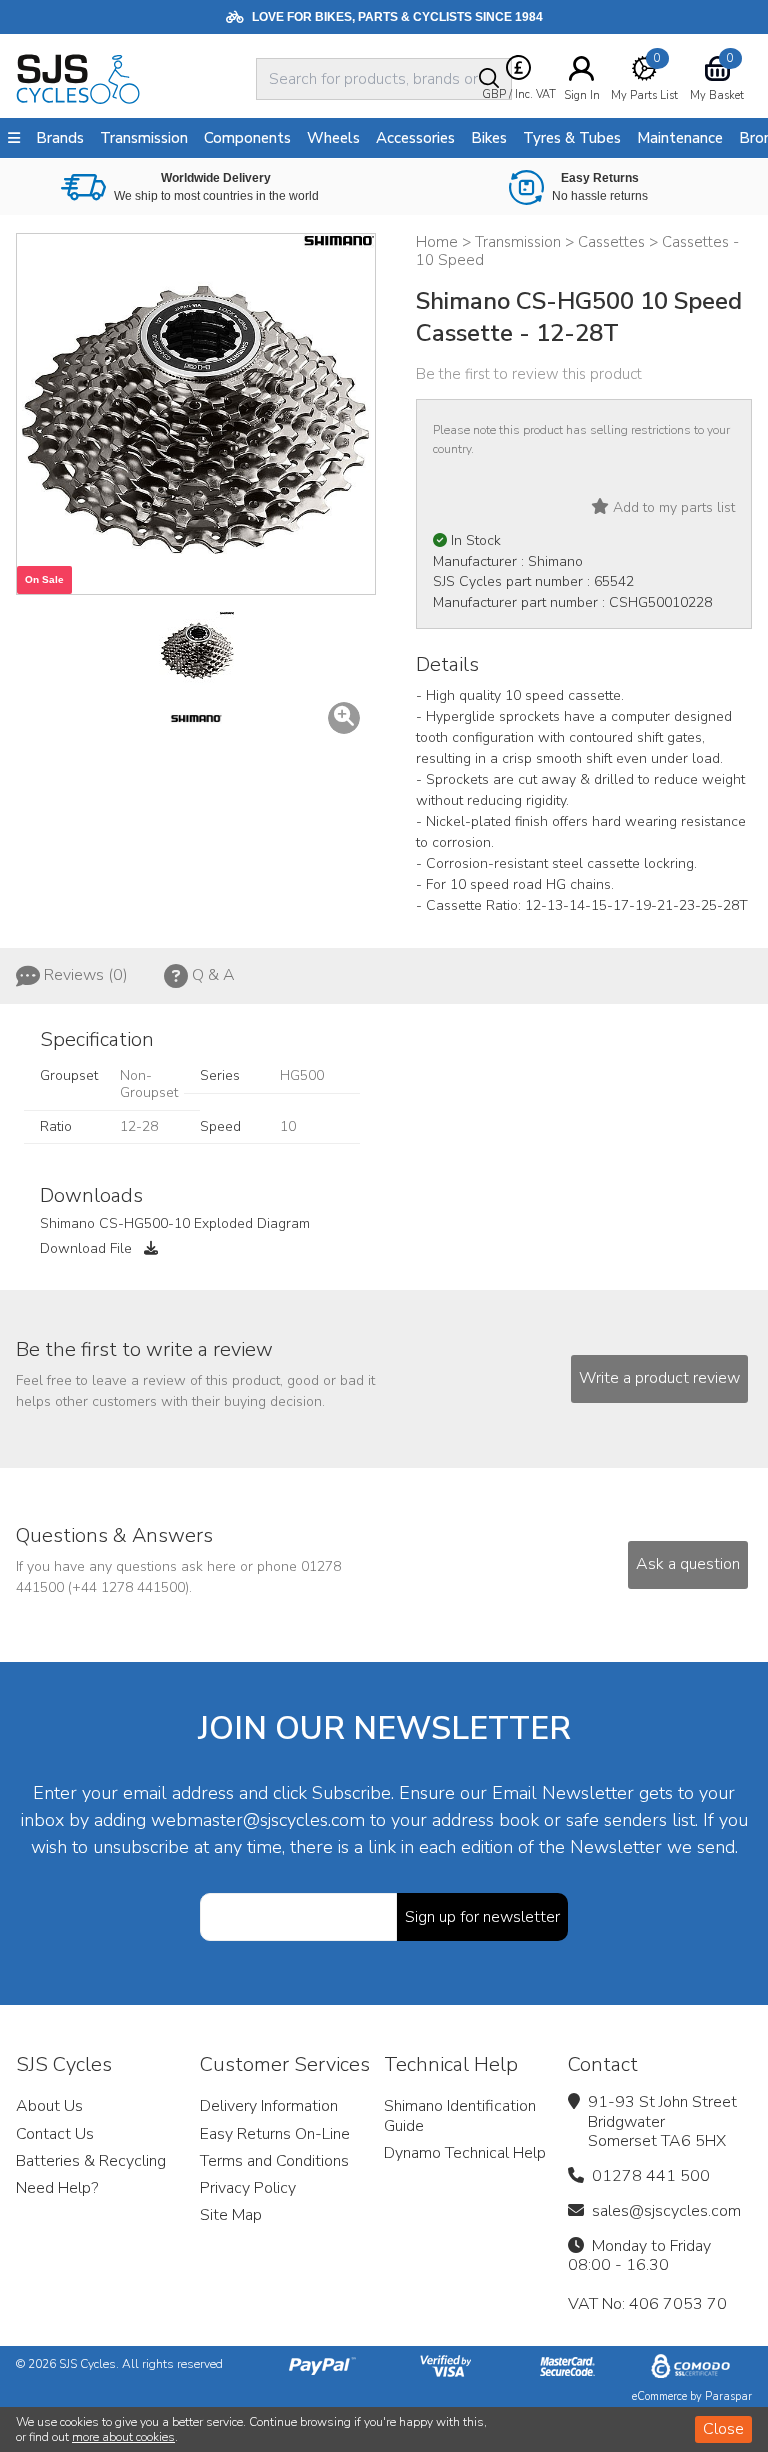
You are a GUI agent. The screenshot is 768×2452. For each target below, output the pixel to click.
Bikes (489, 138)
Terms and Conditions (274, 2161)
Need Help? (57, 2188)
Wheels (333, 138)
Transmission (144, 138)
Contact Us (55, 2134)
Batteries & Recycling (91, 2161)
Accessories (415, 138)
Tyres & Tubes (572, 138)
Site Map (231, 2215)
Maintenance (680, 138)
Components (247, 138)
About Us (49, 2106)
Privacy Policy (248, 2188)
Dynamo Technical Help (465, 2153)
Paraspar (728, 2396)
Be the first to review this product (529, 374)
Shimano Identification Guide (460, 2115)
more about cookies (123, 2437)
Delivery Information (269, 2106)
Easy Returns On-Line (275, 2134)
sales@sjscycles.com (666, 2211)
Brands (60, 138)
